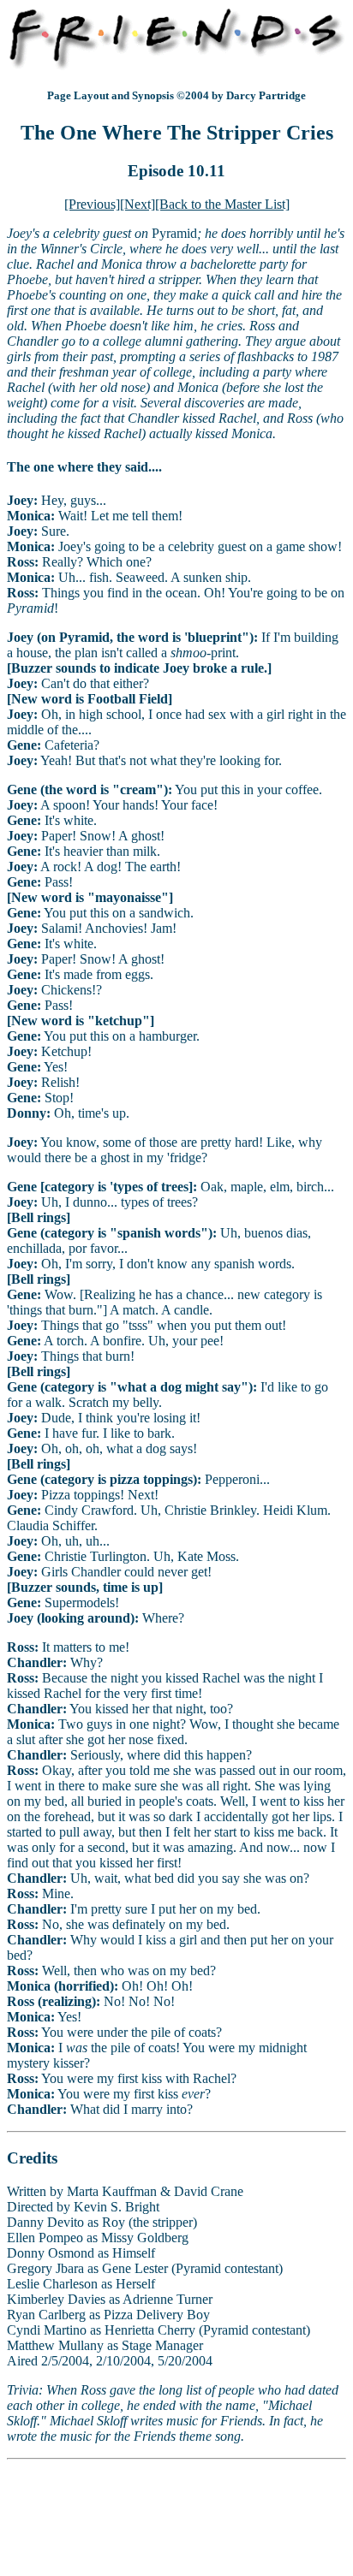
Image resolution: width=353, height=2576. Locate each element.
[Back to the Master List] (222, 204)
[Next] (138, 204)
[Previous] (92, 204)
